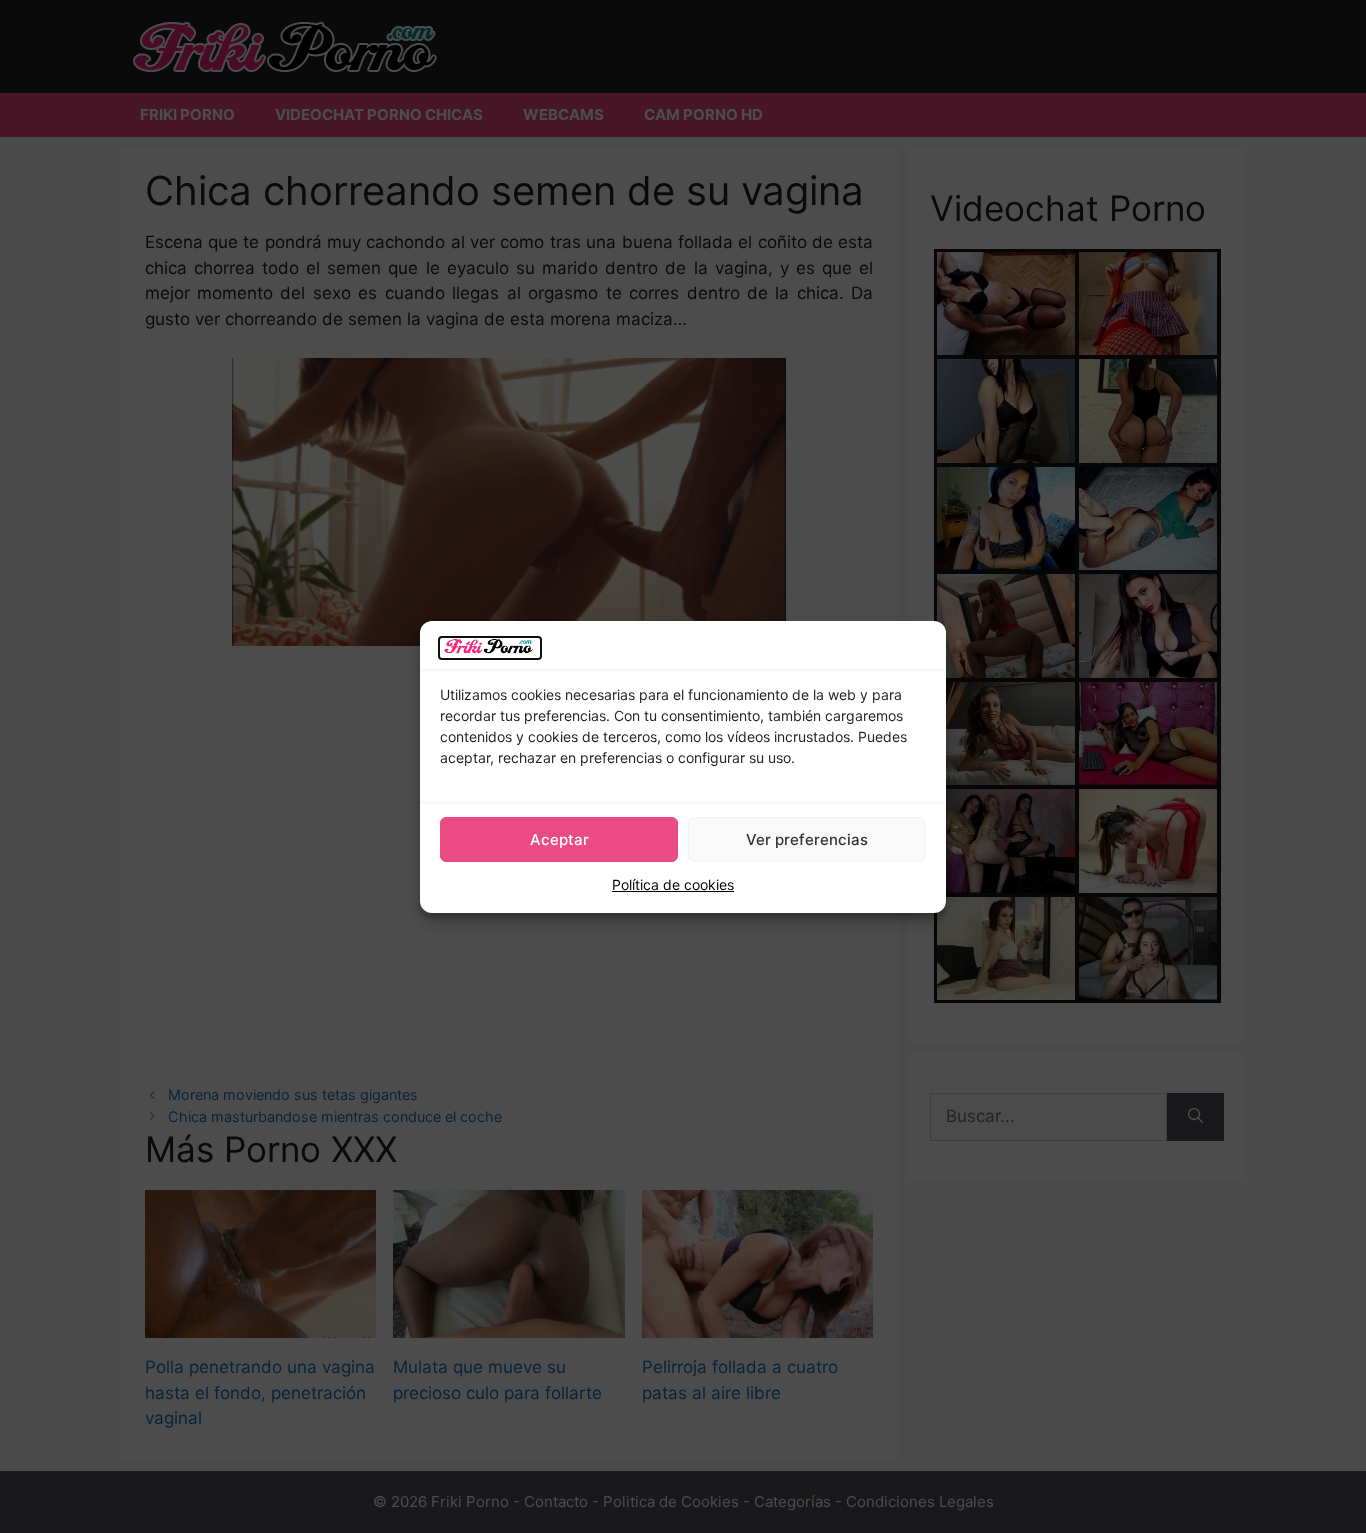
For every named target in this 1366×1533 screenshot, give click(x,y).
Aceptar (559, 839)
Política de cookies (673, 884)
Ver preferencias (807, 839)
